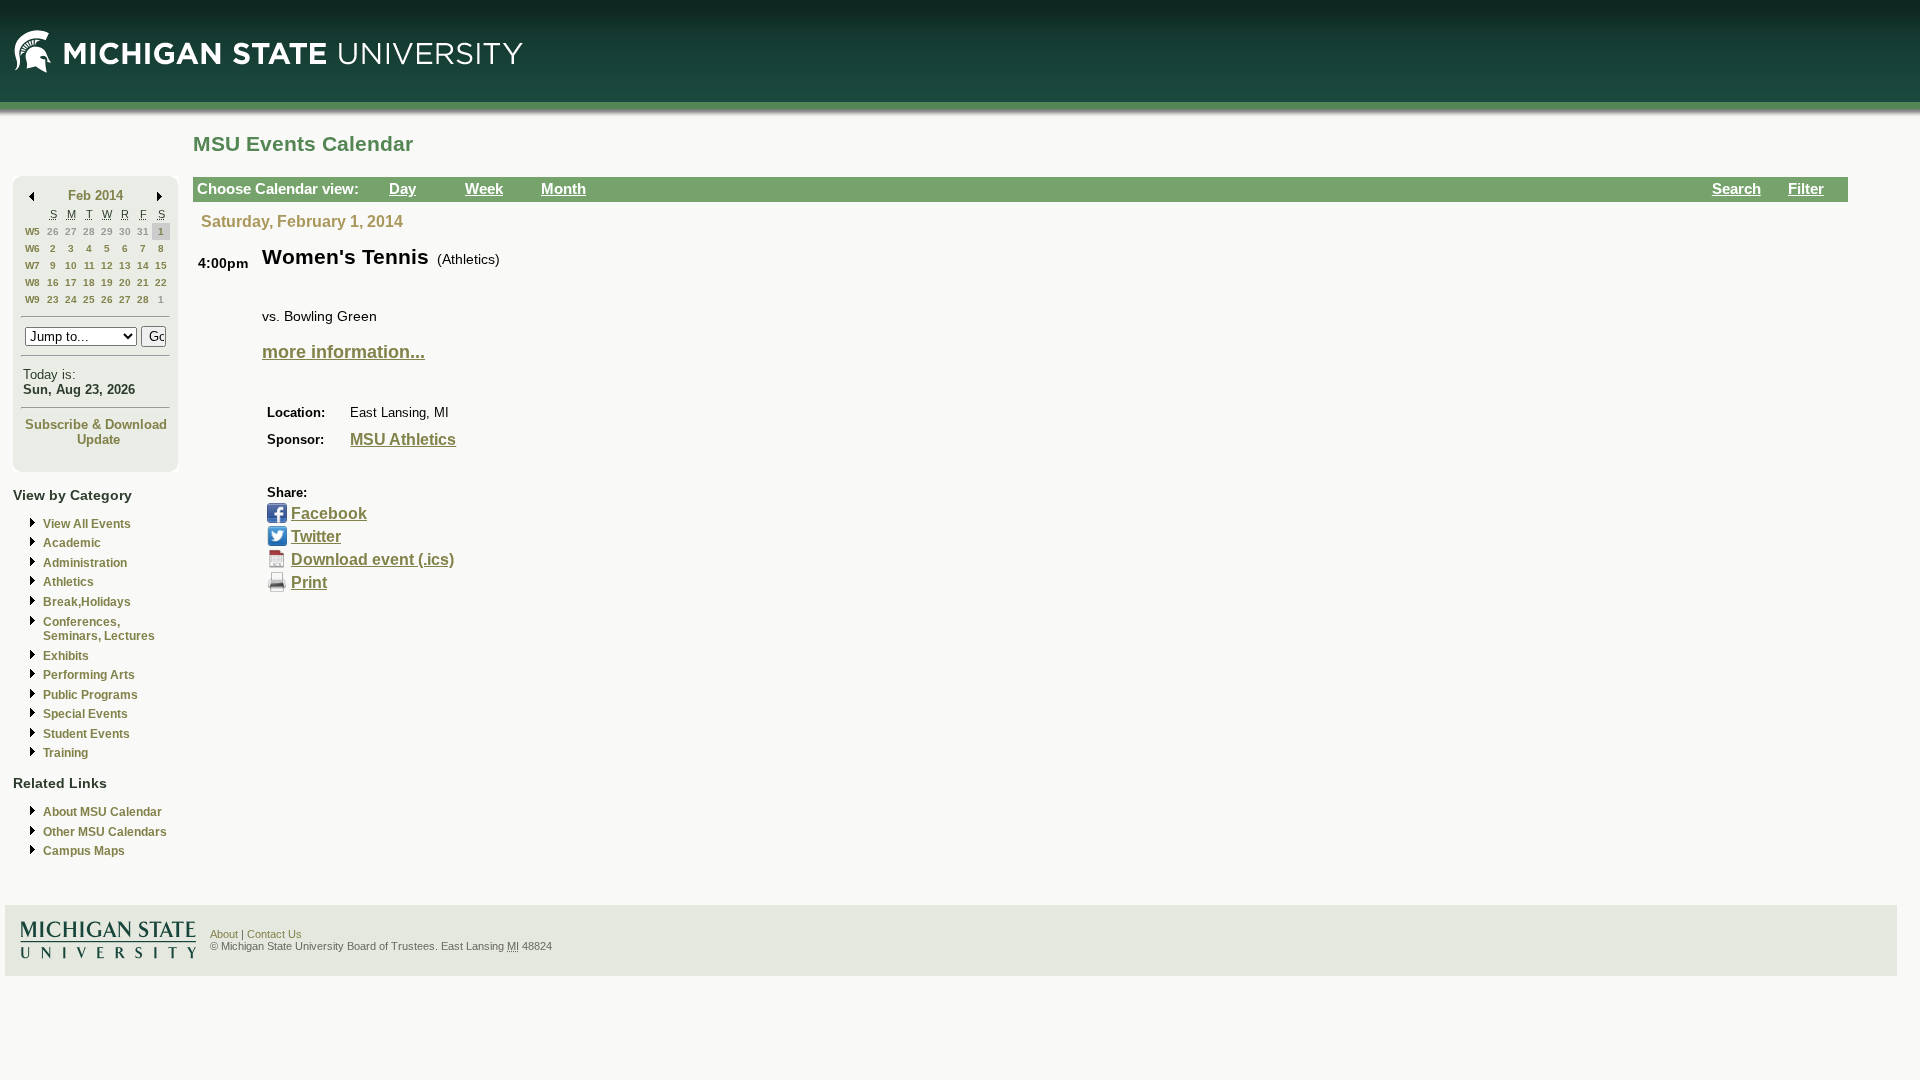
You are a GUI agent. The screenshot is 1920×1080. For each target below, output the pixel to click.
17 (71, 282)
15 (161, 265)
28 (89, 231)
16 (53, 282)
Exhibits (66, 656)
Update (98, 439)
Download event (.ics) (372, 559)
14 (143, 265)
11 (89, 265)
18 (89, 282)
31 (143, 231)
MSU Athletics (403, 439)
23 (53, 299)
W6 (32, 248)
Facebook (329, 513)
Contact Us (274, 934)
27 (71, 231)
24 (71, 299)
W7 (32, 265)
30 (125, 231)
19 (107, 282)
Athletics (68, 582)
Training (65, 753)
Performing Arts (89, 675)
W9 (32, 299)
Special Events (85, 714)
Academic (72, 543)
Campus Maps (84, 851)
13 (125, 265)
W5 (32, 231)
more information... (343, 352)
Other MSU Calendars (105, 832)
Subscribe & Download (96, 424)
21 (143, 282)
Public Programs (90, 695)
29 (107, 231)
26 (53, 231)
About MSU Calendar (102, 812)
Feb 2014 (95, 195)
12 (107, 265)
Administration (85, 563)
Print (309, 582)
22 (161, 282)
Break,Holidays (87, 602)
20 (125, 282)
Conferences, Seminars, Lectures (99, 629)
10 (71, 265)
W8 (32, 282)
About (224, 934)
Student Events (86, 734)
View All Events (87, 524)
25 (89, 299)
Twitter (316, 536)
